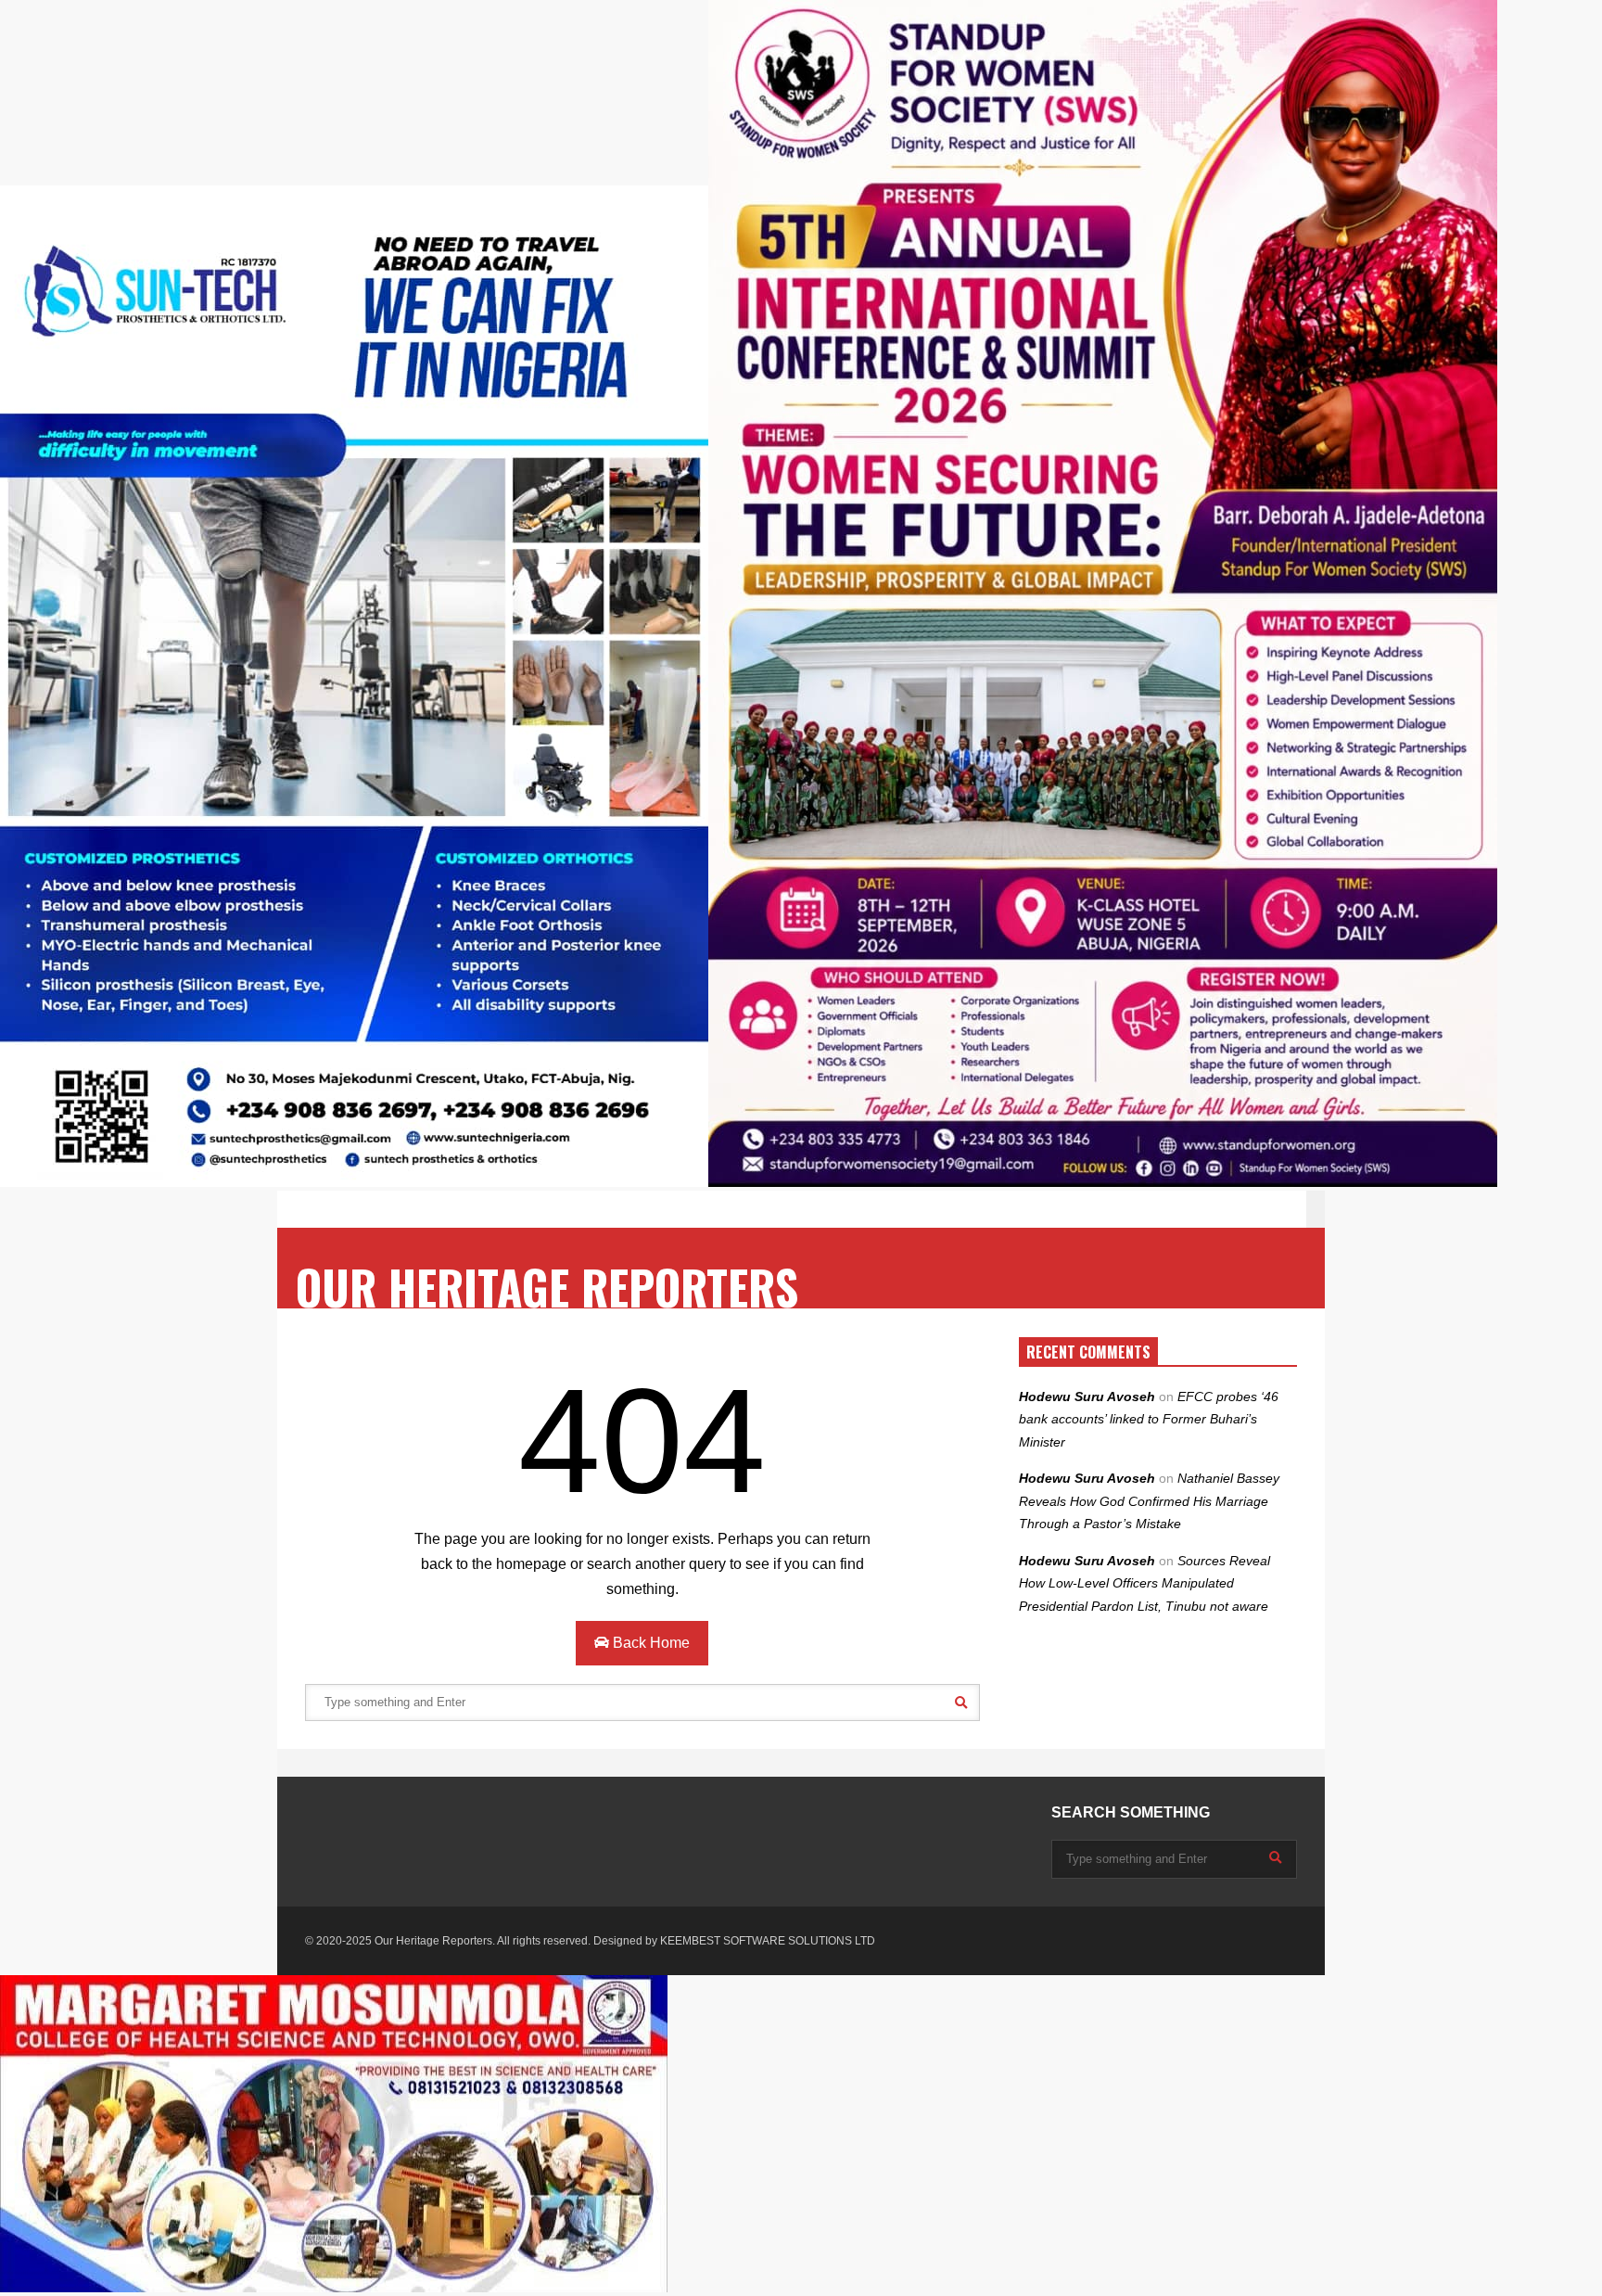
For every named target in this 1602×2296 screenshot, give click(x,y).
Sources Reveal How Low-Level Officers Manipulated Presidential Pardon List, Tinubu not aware (1144, 1583)
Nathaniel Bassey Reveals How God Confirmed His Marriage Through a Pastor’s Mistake (1149, 1501)
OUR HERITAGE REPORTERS (547, 1287)
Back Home (649, 1643)
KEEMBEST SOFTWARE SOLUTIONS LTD (768, 1941)
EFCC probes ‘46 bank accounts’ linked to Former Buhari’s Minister (1149, 1419)
